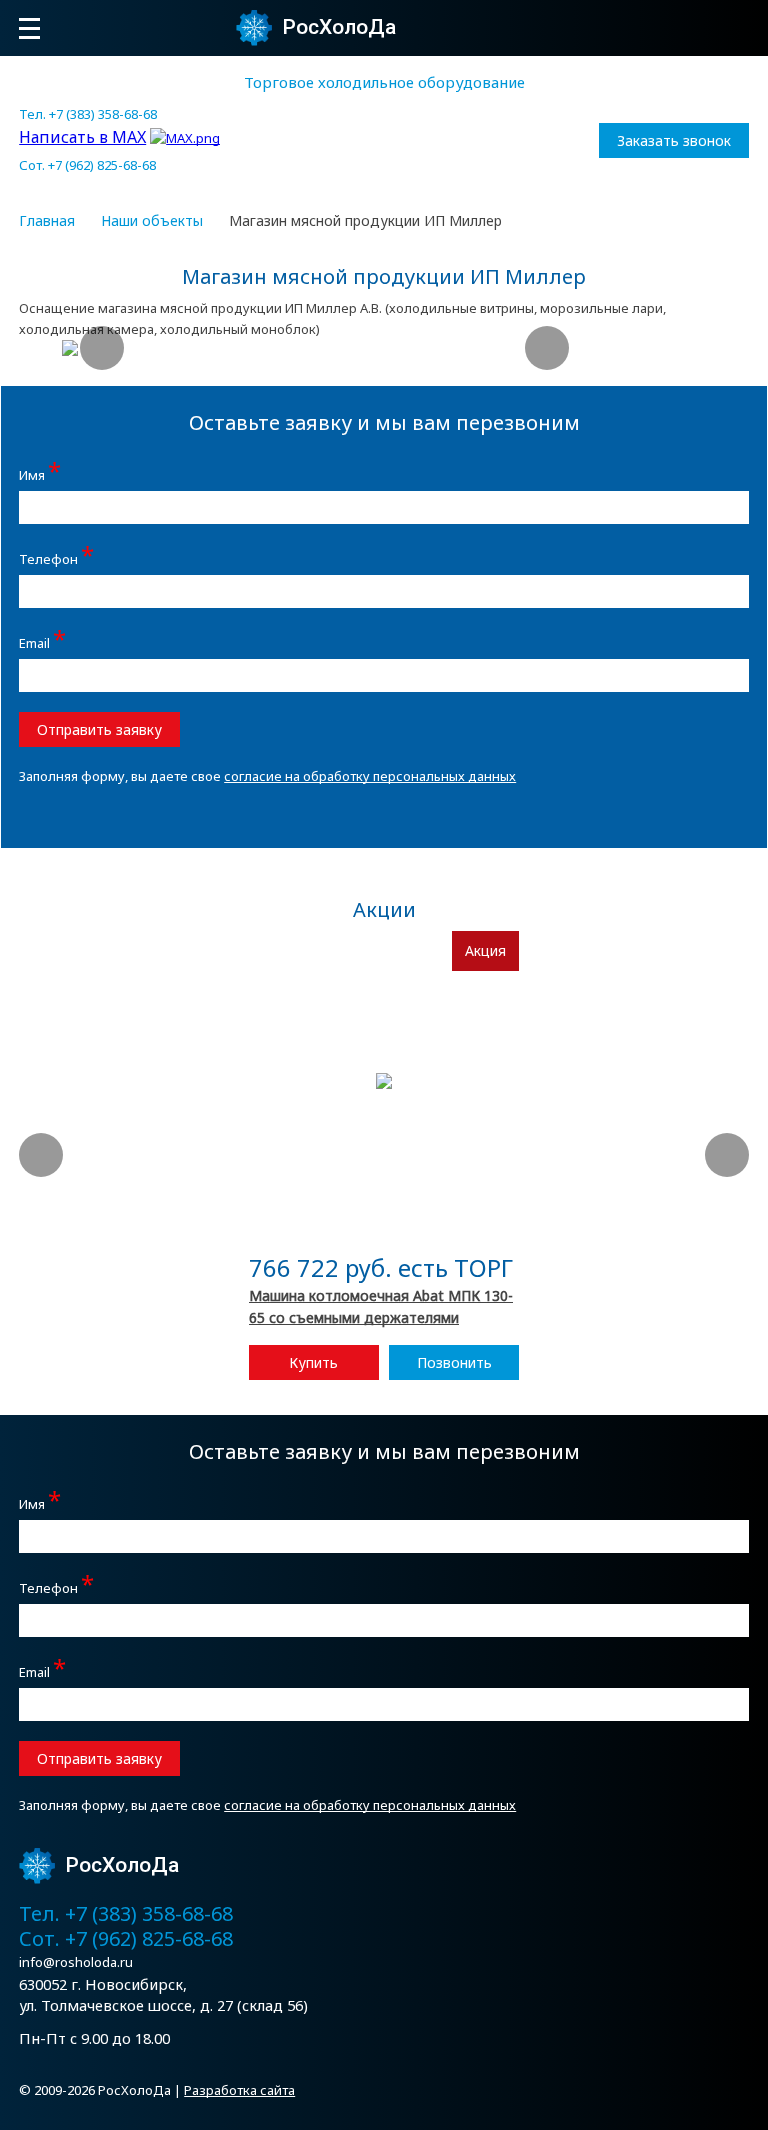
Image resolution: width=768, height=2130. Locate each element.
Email (42, 640)
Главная (47, 221)
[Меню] (29, 28)
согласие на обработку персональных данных (370, 776)
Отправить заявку (99, 729)
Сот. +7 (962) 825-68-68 (87, 165)
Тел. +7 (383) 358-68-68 (88, 114)
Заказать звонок (674, 140)
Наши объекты (152, 221)
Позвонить (454, 1362)
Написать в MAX (82, 137)
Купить (313, 1362)
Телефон (56, 556)
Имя (40, 472)
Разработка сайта (239, 2090)
